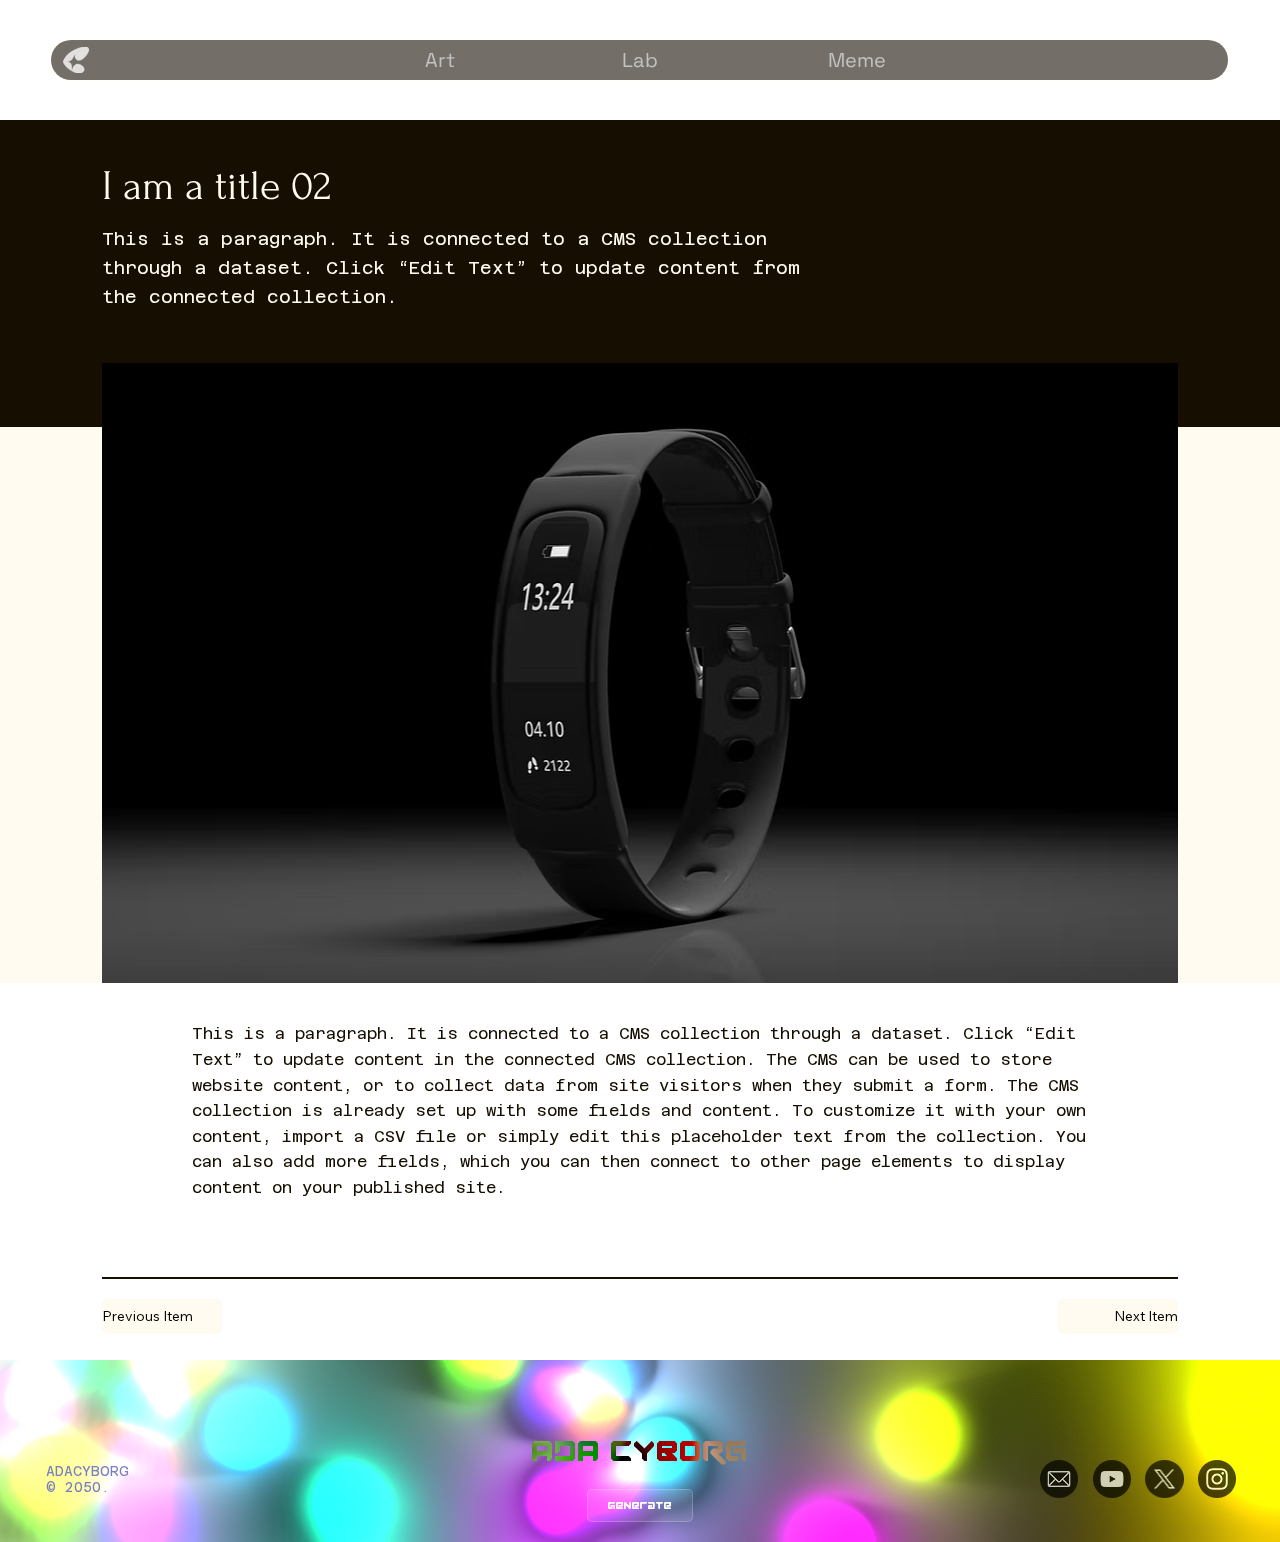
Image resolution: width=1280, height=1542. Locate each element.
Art (440, 60)
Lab (640, 60)
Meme (857, 60)
